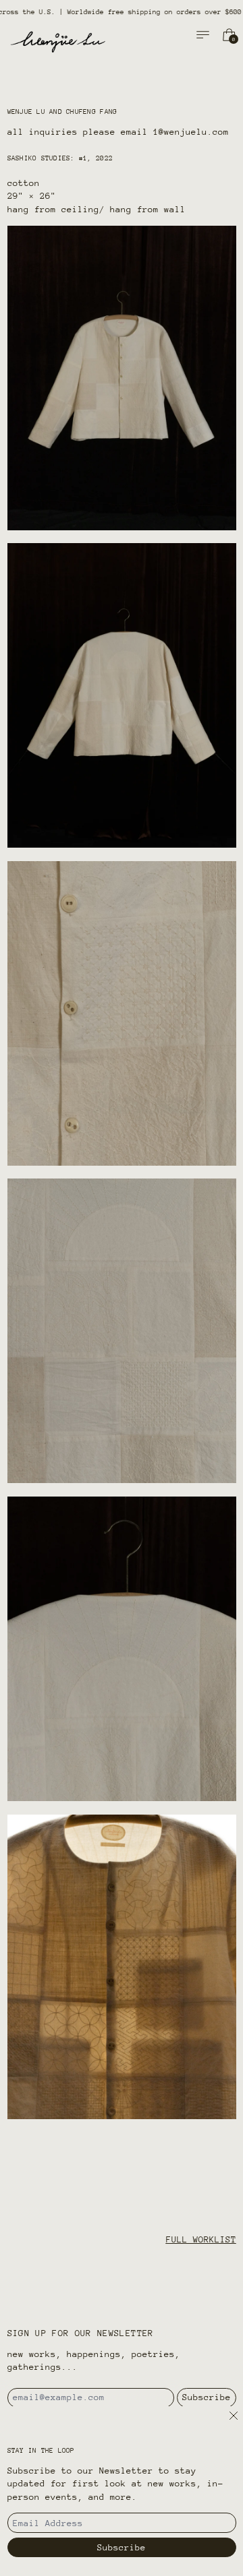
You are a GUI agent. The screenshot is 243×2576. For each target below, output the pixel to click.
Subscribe (207, 2397)
